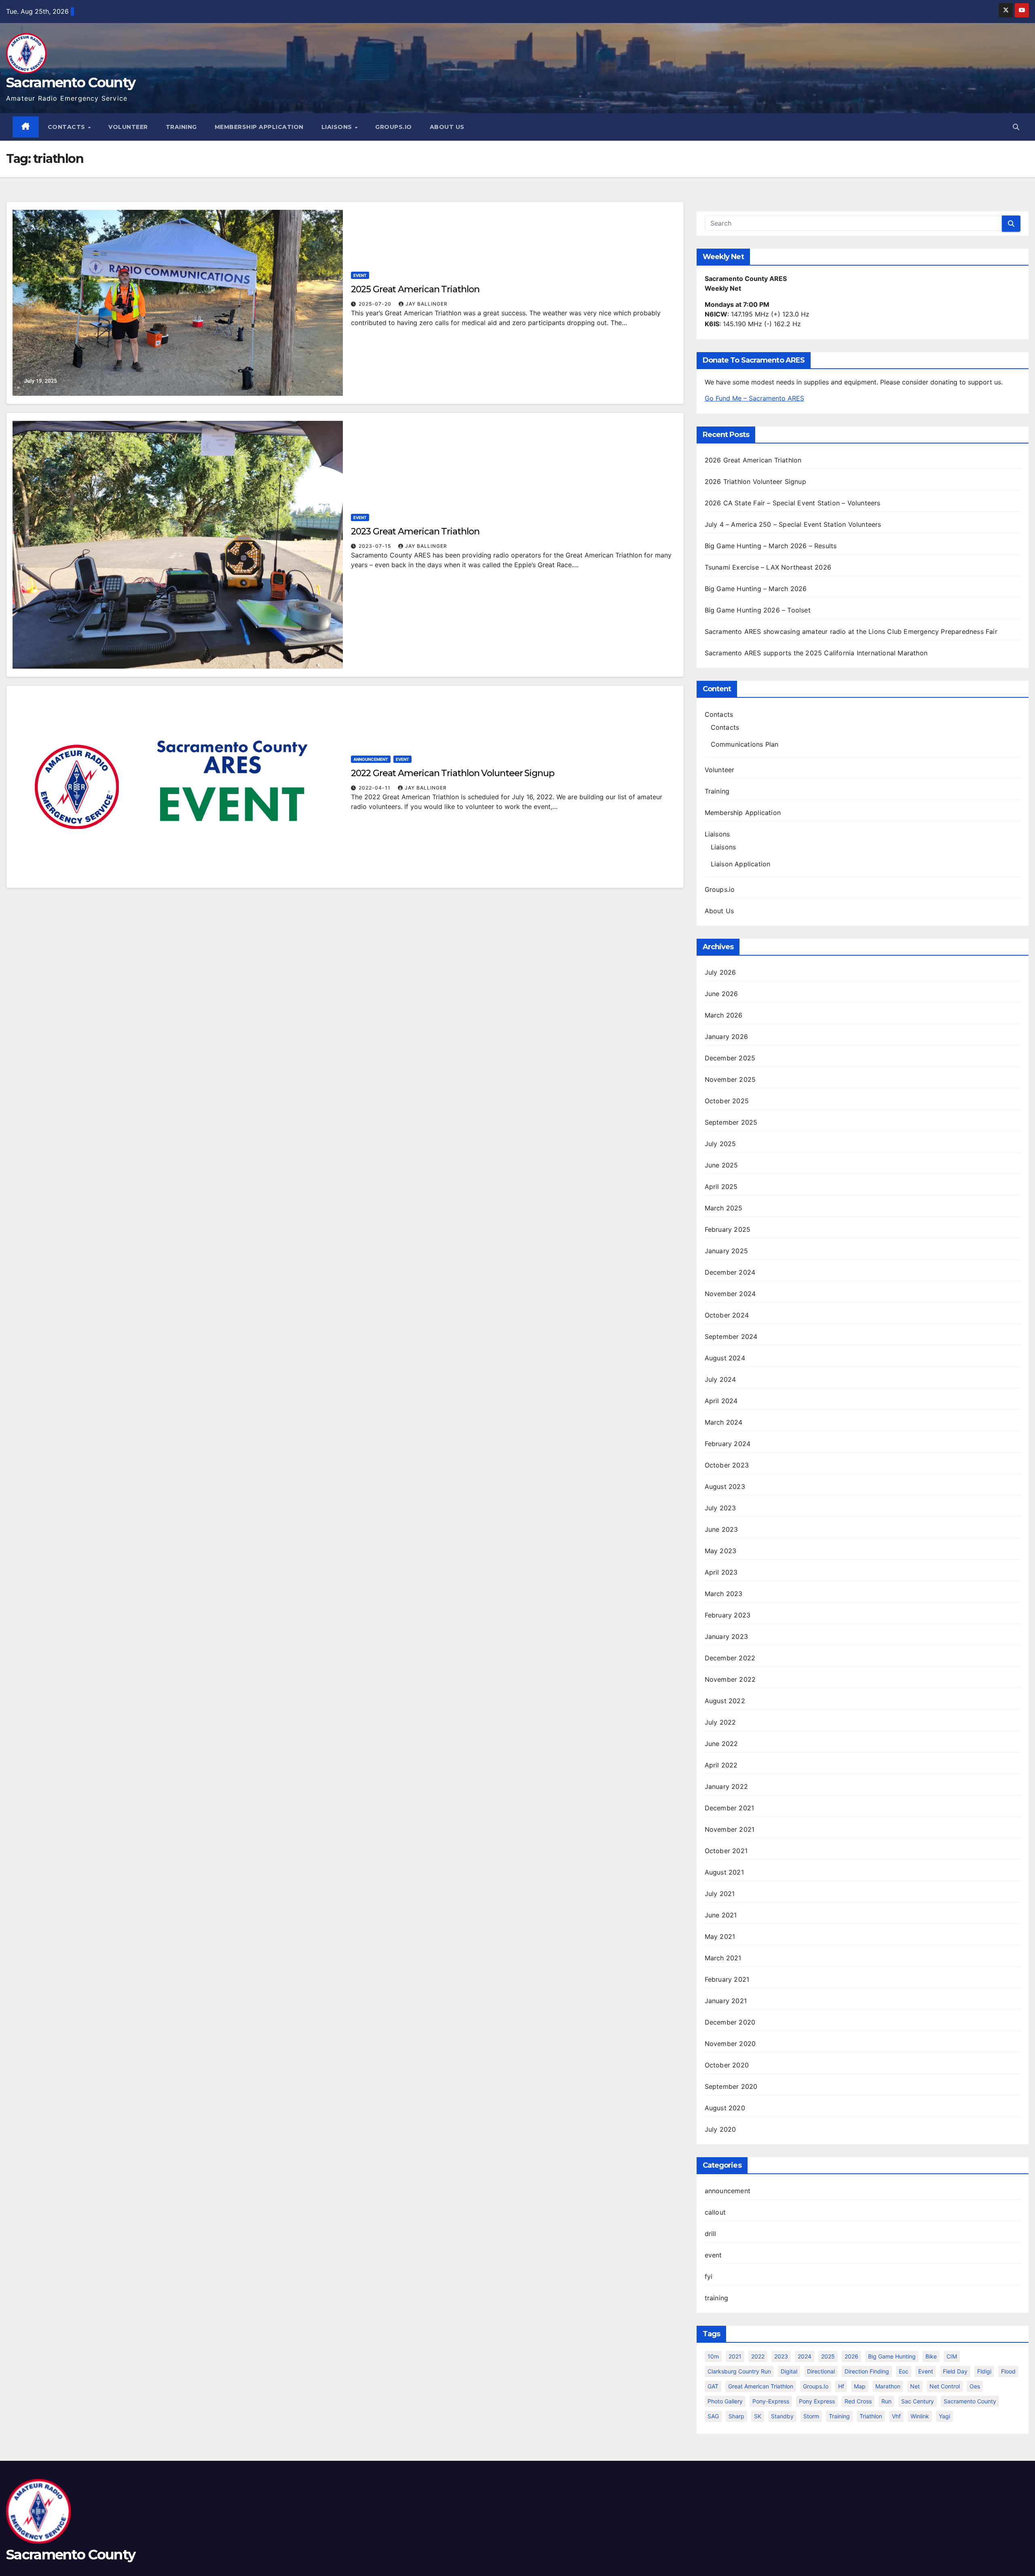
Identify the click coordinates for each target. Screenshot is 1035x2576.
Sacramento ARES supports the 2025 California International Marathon (816, 653)
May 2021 (720, 1936)
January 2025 (726, 1251)
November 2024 (730, 1294)
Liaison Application (741, 864)
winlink (920, 2416)
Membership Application (259, 127)
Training (181, 127)
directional (821, 2371)
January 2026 (726, 1037)
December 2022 (730, 1658)
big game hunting (892, 2356)
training (717, 2298)
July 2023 (720, 1508)
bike (931, 2356)
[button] (1016, 127)
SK (758, 2416)
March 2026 (724, 1015)
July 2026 (720, 972)
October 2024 (727, 1315)
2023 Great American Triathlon (415, 531)
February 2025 (728, 1229)
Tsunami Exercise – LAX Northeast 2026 (768, 567)
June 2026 (721, 994)
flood (1008, 2371)
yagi (944, 2416)
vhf (896, 2416)
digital (789, 2371)
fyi (709, 2276)
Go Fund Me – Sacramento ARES (754, 398)
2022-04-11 (375, 788)
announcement (371, 759)
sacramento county (970, 2401)
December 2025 (730, 1058)
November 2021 (730, 1829)
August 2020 (725, 2108)
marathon (888, 2386)
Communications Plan (745, 744)
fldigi (984, 2371)
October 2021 (726, 1851)
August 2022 (725, 1701)
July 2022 (720, 1722)
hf (841, 2386)
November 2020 (730, 2044)
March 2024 (724, 1422)
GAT (713, 2386)
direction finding (867, 2371)
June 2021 (721, 1915)
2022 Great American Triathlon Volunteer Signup (452, 773)
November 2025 (730, 1079)
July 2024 (720, 1379)
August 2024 (725, 1358)
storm (811, 2416)
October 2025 (727, 1101)
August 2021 (724, 1872)
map (860, 2386)
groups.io (816, 2386)
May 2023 (721, 1551)
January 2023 (726, 1636)
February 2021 (727, 1979)
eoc (904, 2371)
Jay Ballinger (427, 304)
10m (713, 2356)
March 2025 (724, 1208)
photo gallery (725, 2401)
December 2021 (730, 1808)
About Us (447, 127)
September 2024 (731, 1337)
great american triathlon (761, 2386)
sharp (736, 2416)
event (360, 275)
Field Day (955, 2371)
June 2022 (721, 1744)
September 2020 (731, 2086)
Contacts (68, 127)
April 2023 (721, 1572)
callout (715, 2212)
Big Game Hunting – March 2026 (756, 589)
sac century (918, 2401)
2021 (735, 2356)
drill (711, 2234)
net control (945, 2386)
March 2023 (724, 1594)
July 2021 (720, 1894)
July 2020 (720, 2129)
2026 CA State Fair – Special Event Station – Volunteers (793, 503)
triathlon (871, 2416)
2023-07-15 (376, 546)
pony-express (771, 2401)
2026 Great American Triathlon (753, 460)
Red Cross (858, 2401)
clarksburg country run (739, 2371)
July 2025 (720, 1144)
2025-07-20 (376, 304)
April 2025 (721, 1187)
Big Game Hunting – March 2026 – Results (771, 546)
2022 (758, 2356)
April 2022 (721, 1765)
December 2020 (730, 2022)
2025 (828, 2356)
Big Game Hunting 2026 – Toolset (758, 610)
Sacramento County (71, 82)
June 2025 (721, 1165)
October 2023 (727, 1465)
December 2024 (730, 1272)
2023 (781, 2356)
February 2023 (728, 1615)
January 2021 (726, 2001)
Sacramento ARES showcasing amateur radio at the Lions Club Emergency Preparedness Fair (851, 631)
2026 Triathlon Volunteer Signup (755, 481)
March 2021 (723, 1958)
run (886, 2401)
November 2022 (730, 1679)
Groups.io (394, 127)
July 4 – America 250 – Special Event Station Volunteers (793, 524)
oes (975, 2386)
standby (782, 2416)
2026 (851, 2356)
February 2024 (728, 1444)
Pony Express (817, 2401)
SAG (713, 2416)
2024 (805, 2356)
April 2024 (721, 1401)
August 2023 (725, 1486)
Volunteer (128, 127)
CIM (952, 2356)
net (915, 2386)
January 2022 (726, 1786)
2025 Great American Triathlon (415, 289)
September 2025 (731, 1122)
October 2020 (727, 2065)
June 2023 (721, 1529)
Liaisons (338, 127)
